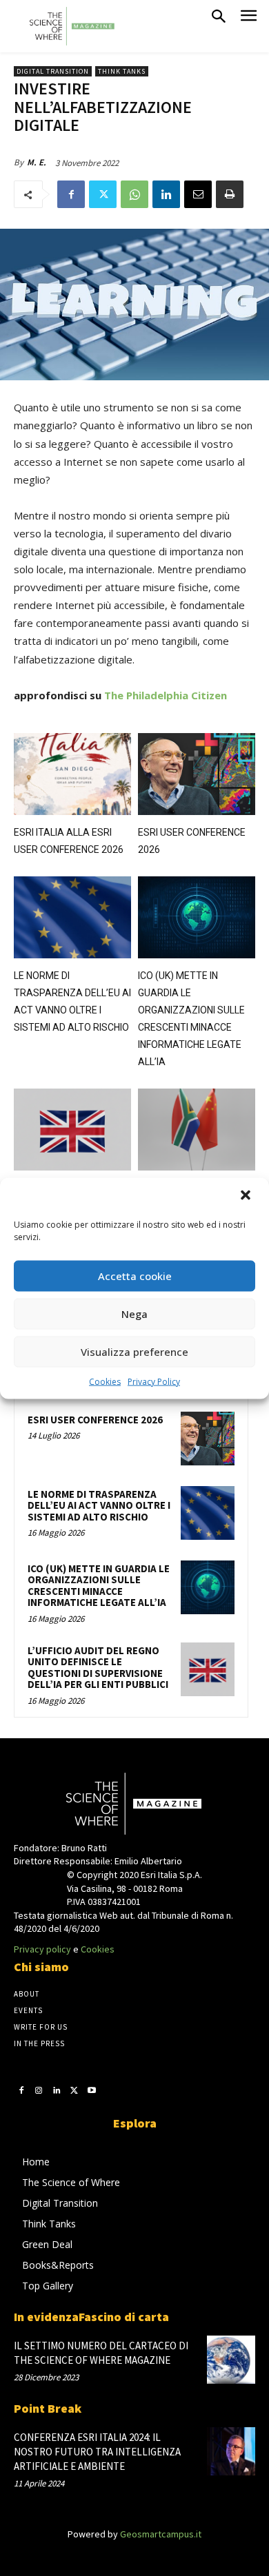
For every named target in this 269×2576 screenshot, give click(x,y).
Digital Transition (53, 71)
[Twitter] (103, 194)
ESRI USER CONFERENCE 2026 (95, 1420)
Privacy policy (42, 1949)
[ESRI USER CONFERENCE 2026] (197, 774)
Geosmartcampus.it (161, 2534)
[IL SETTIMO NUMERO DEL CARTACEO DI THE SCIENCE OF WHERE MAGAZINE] (231, 2360)
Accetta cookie (135, 1276)
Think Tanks (122, 71)
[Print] (230, 194)
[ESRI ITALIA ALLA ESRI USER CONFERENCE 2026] (72, 774)
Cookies (105, 1381)
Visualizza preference (134, 1352)
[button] (247, 1196)
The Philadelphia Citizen (166, 695)
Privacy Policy (154, 1381)
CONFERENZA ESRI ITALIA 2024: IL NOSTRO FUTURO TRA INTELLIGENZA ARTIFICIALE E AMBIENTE (97, 2452)
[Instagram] (39, 2090)
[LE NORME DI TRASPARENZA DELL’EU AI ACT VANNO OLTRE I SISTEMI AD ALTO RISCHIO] (72, 917)
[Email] (198, 194)
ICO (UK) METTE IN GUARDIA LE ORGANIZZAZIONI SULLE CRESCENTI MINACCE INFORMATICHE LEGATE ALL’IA (99, 1586)
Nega (134, 1314)
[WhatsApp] (134, 194)
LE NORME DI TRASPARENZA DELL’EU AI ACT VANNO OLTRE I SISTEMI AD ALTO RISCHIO (99, 1505)
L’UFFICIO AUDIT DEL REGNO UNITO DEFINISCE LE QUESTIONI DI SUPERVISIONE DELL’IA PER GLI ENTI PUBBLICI (98, 1668)
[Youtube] (92, 2090)
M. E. (37, 162)
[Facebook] (71, 194)
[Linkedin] (166, 194)
